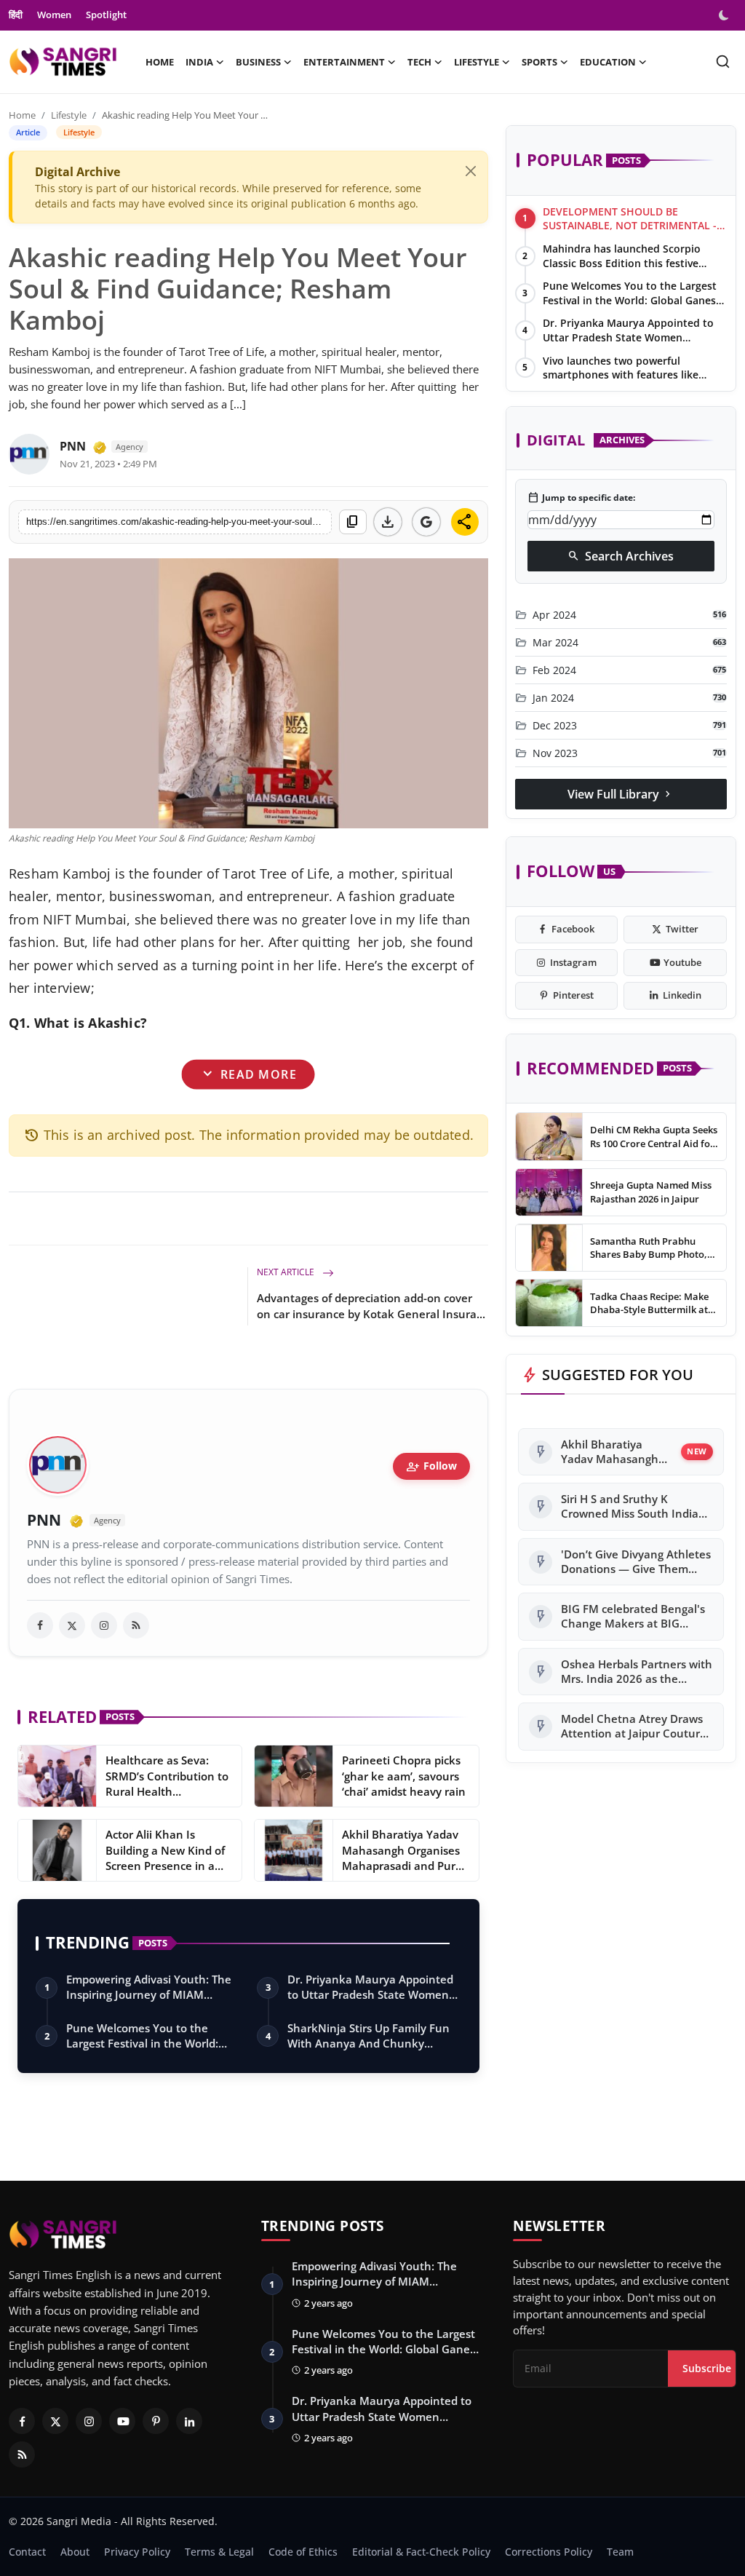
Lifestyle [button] (477, 62)
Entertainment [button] (344, 62)
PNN (73, 446)
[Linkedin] (189, 2421)
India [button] (199, 62)
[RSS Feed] (136, 1625)
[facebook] (40, 1625)
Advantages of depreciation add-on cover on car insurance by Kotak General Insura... (371, 1306)
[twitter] (72, 1625)
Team (620, 2552)
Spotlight (106, 15)
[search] (723, 62)
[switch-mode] (725, 15)
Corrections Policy (549, 2552)
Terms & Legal (219, 2552)
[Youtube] (122, 2421)
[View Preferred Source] (426, 522)
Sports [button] (539, 62)
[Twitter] (55, 2421)
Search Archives (621, 556)
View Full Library (621, 794)
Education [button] (608, 62)
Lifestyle (69, 115)
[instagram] (104, 1625)
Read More (248, 1074)
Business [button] (258, 62)
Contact (27, 2552)
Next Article (287, 1272)
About (75, 2552)
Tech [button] (419, 62)
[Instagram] (89, 2421)
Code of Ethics (303, 2552)
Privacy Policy (137, 2552)
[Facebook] (22, 2421)
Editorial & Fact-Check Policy (421, 2552)
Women (54, 15)
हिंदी (16, 15)
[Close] (471, 171)
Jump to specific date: (581, 498)
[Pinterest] (156, 2421)
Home (160, 62)
